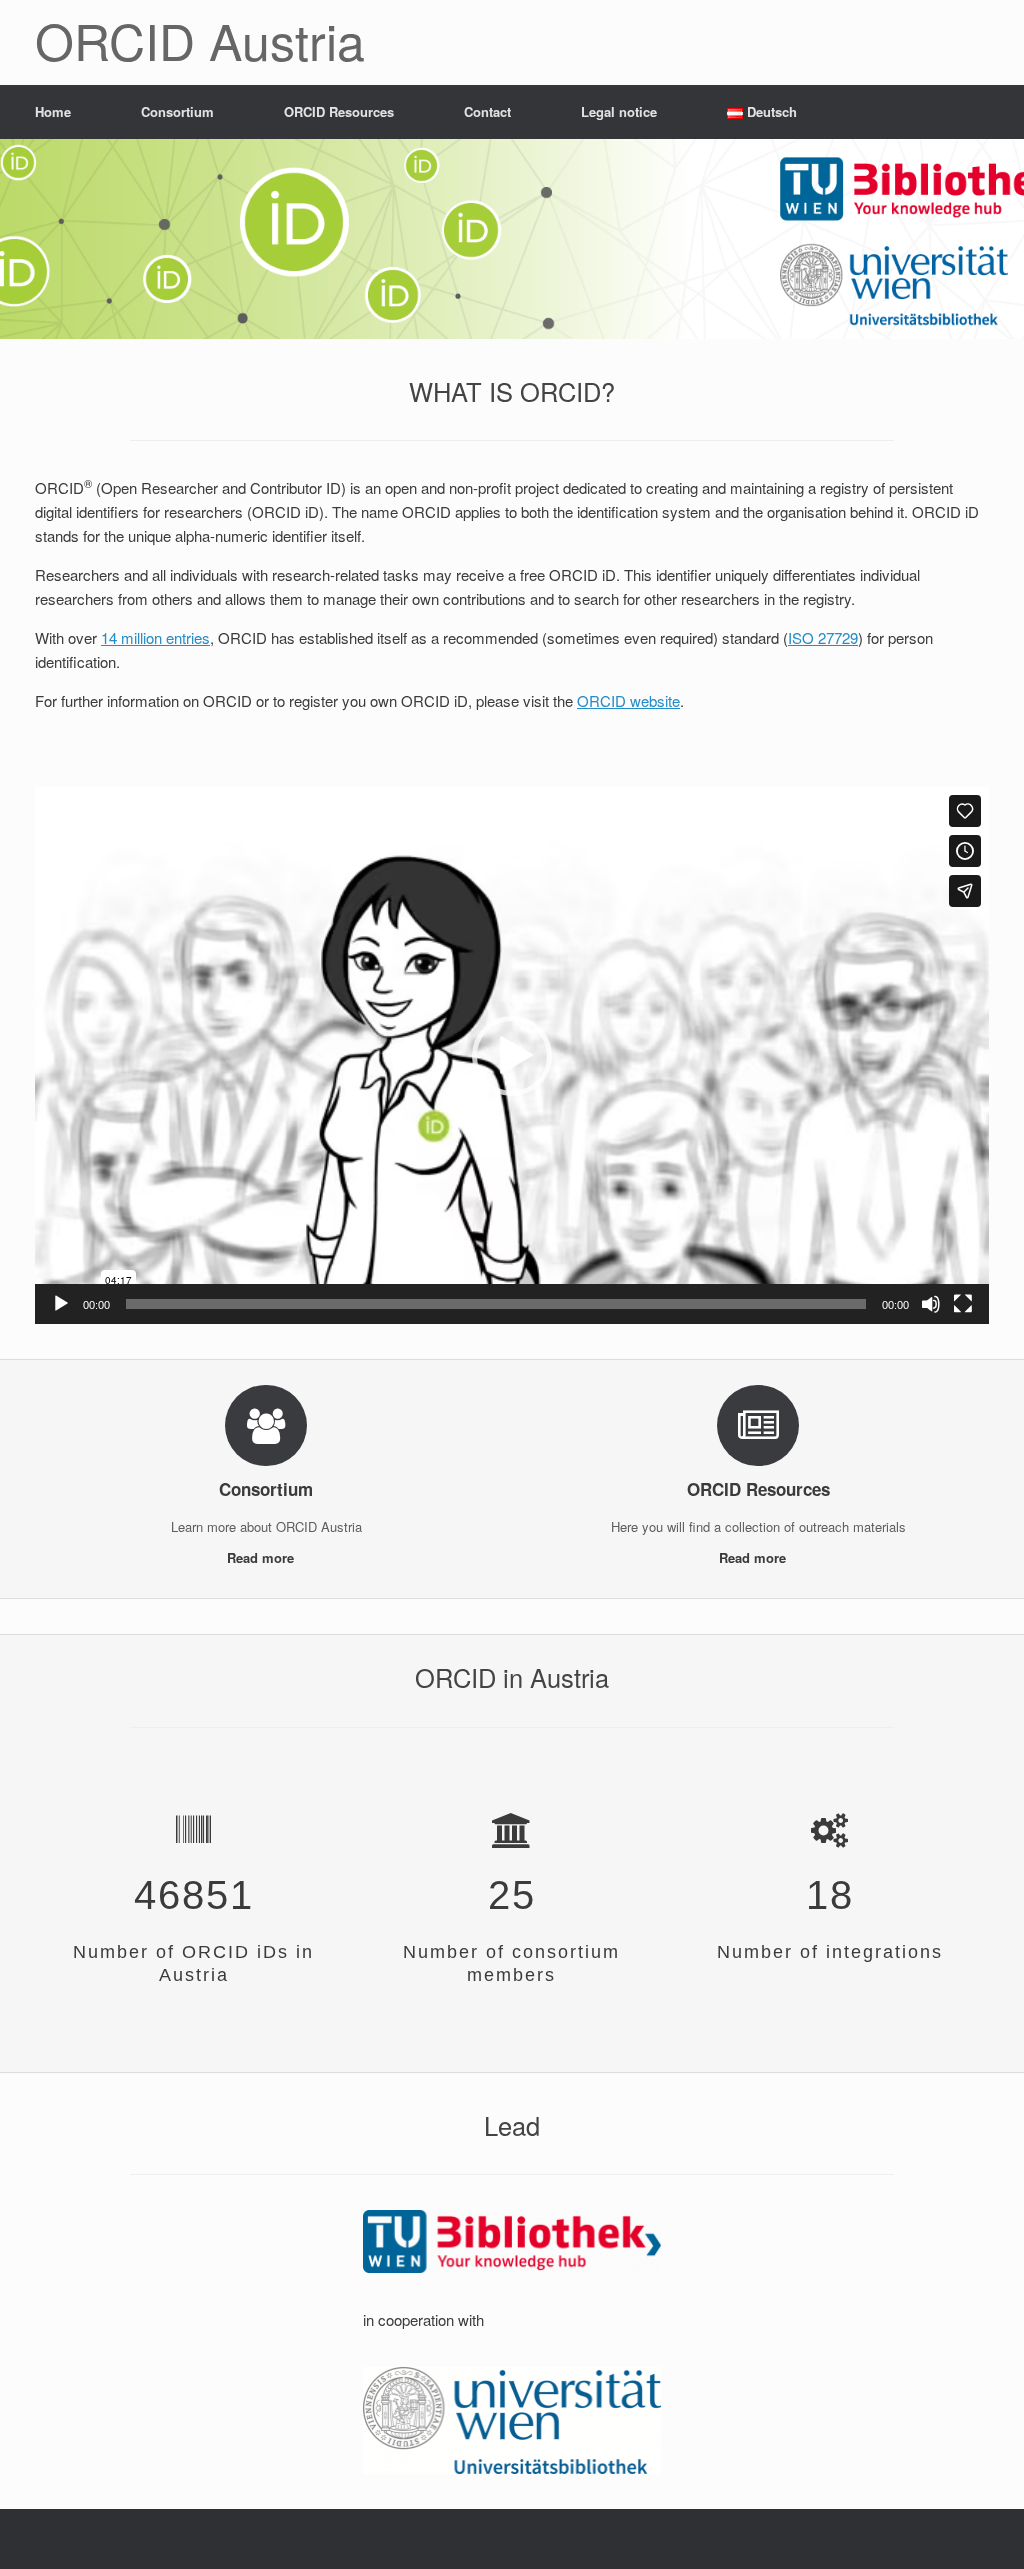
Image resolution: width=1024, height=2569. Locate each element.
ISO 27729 (823, 637)
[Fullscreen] (963, 1304)
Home (53, 111)
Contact (487, 111)
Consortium (177, 111)
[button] (512, 1056)
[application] (512, 1055)
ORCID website (628, 700)
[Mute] (931, 1304)
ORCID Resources (339, 111)
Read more (262, 1557)
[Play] (61, 1304)
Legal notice (619, 111)
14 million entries (155, 637)
